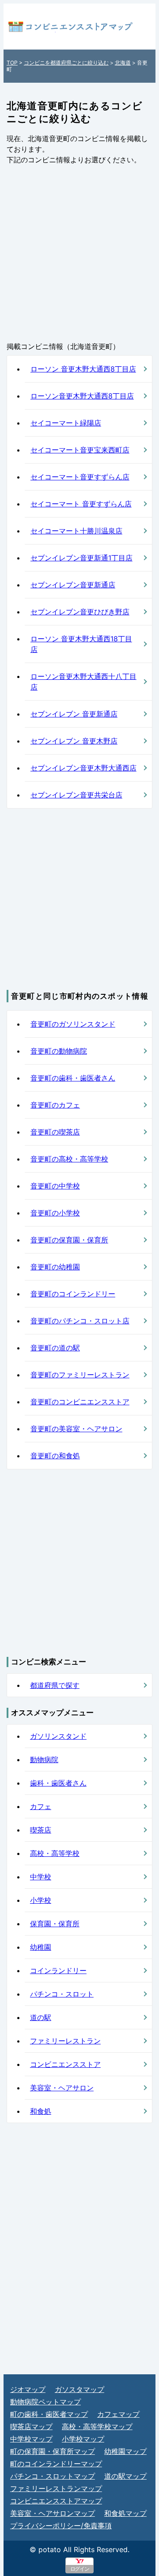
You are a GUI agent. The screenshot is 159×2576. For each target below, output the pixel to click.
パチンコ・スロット (62, 1994)
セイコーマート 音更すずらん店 (81, 504)
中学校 (41, 1877)
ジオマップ (28, 2389)
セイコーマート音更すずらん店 (80, 477)
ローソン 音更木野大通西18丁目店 (81, 644)
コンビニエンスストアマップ (56, 2501)
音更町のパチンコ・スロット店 (80, 1321)
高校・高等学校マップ (97, 2426)
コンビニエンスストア (65, 2064)
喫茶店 (41, 1830)
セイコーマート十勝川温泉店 (76, 531)
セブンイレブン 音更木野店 (74, 741)
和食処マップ (125, 2513)
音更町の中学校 (55, 1186)
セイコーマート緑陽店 (66, 423)
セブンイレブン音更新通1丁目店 (81, 558)
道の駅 (41, 2017)
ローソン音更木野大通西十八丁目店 (83, 682)
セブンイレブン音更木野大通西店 (83, 768)
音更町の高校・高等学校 (69, 1159)
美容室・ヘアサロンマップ (53, 2513)
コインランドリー (58, 1970)
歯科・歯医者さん (58, 1783)
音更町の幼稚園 (55, 1267)
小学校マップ (83, 2439)
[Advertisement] (79, 253)
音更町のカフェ (55, 1105)
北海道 (123, 63)
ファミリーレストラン (65, 2041)
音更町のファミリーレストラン (80, 1375)
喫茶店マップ (31, 2426)
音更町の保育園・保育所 (69, 1240)
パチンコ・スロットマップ (53, 2476)
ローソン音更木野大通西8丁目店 (82, 396)
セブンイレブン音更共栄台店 (76, 795)
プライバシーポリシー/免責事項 (61, 2526)
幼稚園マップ (125, 2451)
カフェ (41, 1806)
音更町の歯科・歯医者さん (73, 1078)
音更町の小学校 (55, 1213)
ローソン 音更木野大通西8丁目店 (83, 369)
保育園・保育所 (55, 1924)
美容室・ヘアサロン (62, 2088)
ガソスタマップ (79, 2389)
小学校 (41, 1900)
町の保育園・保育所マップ (53, 2451)
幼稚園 (41, 1947)
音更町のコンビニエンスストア (80, 1402)
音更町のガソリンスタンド (73, 1024)
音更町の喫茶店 (55, 1132)
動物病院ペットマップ (45, 2402)
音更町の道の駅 (55, 1348)
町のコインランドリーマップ (56, 2464)
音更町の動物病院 (59, 1051)
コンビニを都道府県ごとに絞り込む (66, 63)
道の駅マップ (125, 2476)
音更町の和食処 (55, 1456)
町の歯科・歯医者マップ (49, 2414)
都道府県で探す (55, 1685)
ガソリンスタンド (58, 1736)
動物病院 (44, 1759)
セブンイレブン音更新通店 (73, 585)
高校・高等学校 (55, 1853)
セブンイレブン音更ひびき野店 (80, 612)
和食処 (41, 2111)
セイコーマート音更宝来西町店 (80, 450)
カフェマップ (118, 2414)
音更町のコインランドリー (73, 1294)
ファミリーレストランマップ (56, 2488)
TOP (12, 63)
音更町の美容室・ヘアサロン (76, 1429)
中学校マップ (31, 2439)
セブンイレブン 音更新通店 (74, 714)
